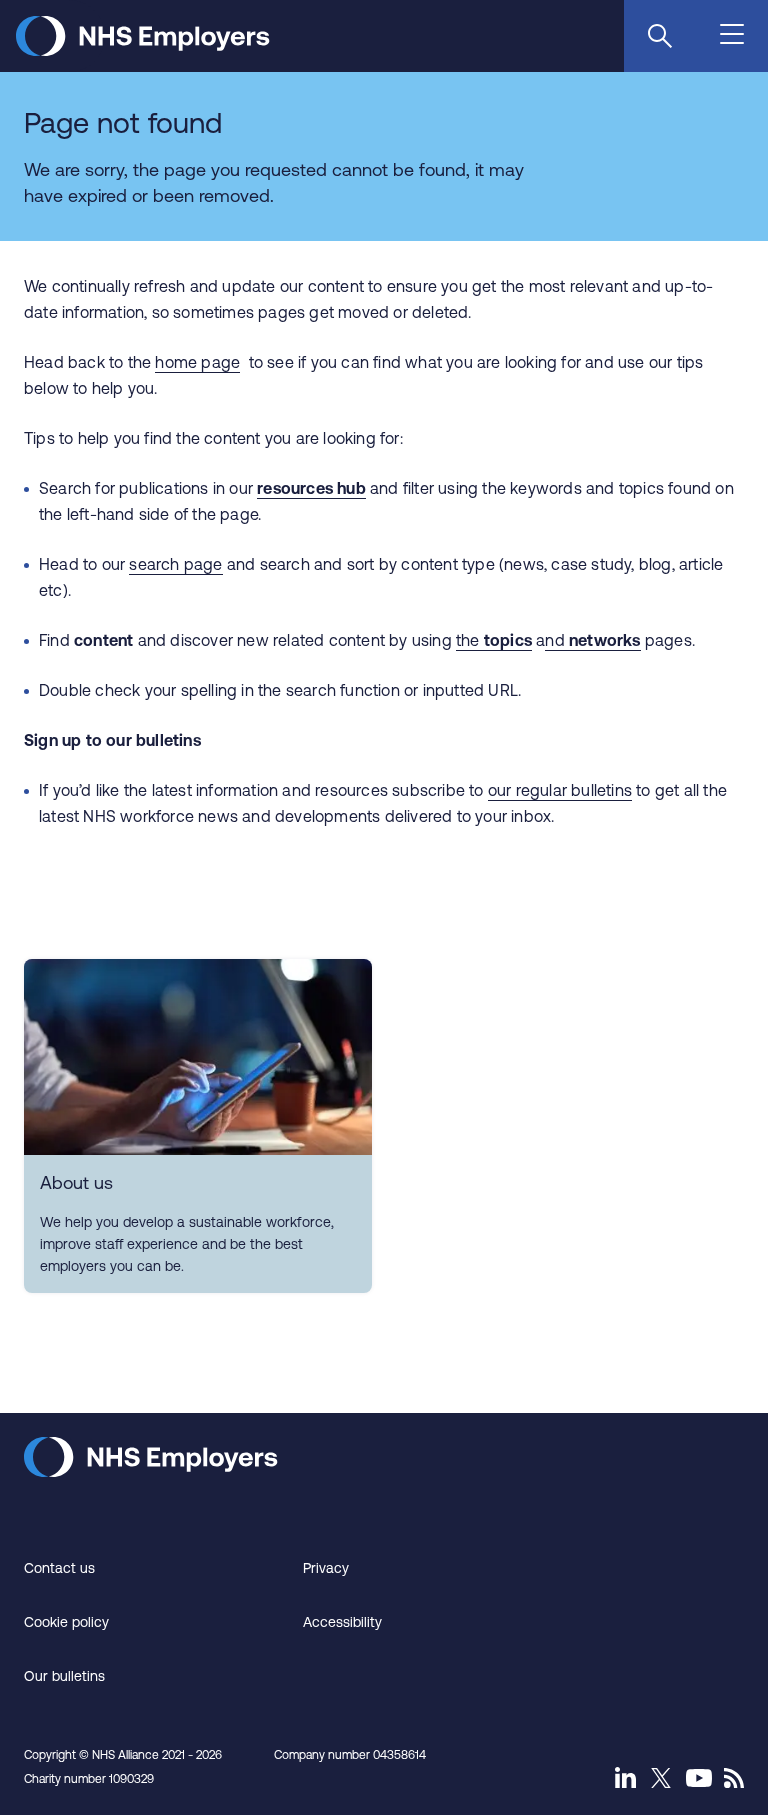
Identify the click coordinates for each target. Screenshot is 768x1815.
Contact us (59, 1568)
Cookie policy (66, 1622)
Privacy (326, 1568)
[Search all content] (660, 36)
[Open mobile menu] (734, 36)
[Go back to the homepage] (143, 50)
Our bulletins (64, 1676)
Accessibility (342, 1622)
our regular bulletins (560, 790)
